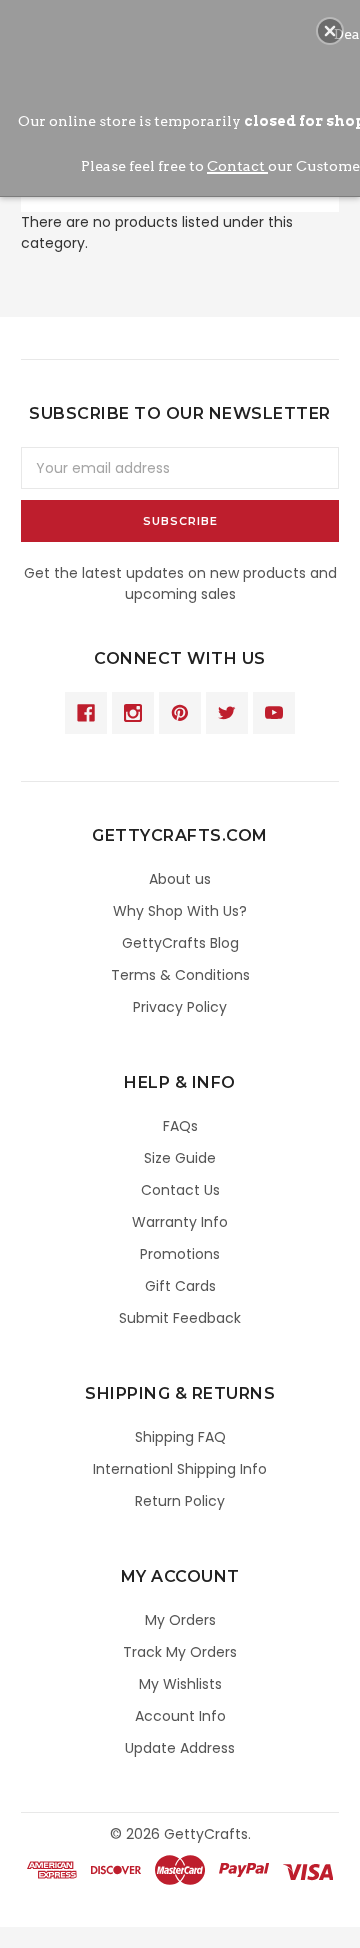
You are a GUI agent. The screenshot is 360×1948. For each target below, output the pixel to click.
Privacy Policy (180, 1007)
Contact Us (180, 1190)
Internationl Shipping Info (180, 1469)
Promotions (180, 1254)
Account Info (180, 1716)
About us (180, 879)
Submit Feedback (180, 1318)
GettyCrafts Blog (180, 943)
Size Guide (180, 1158)
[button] (330, 31)
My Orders (180, 1620)
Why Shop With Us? (180, 911)
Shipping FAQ (180, 1437)
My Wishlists (180, 1684)
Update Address (180, 1748)
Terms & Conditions (180, 975)
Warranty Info (180, 1222)
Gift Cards (180, 1286)
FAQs (180, 1126)
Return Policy (180, 1501)
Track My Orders (180, 1652)
